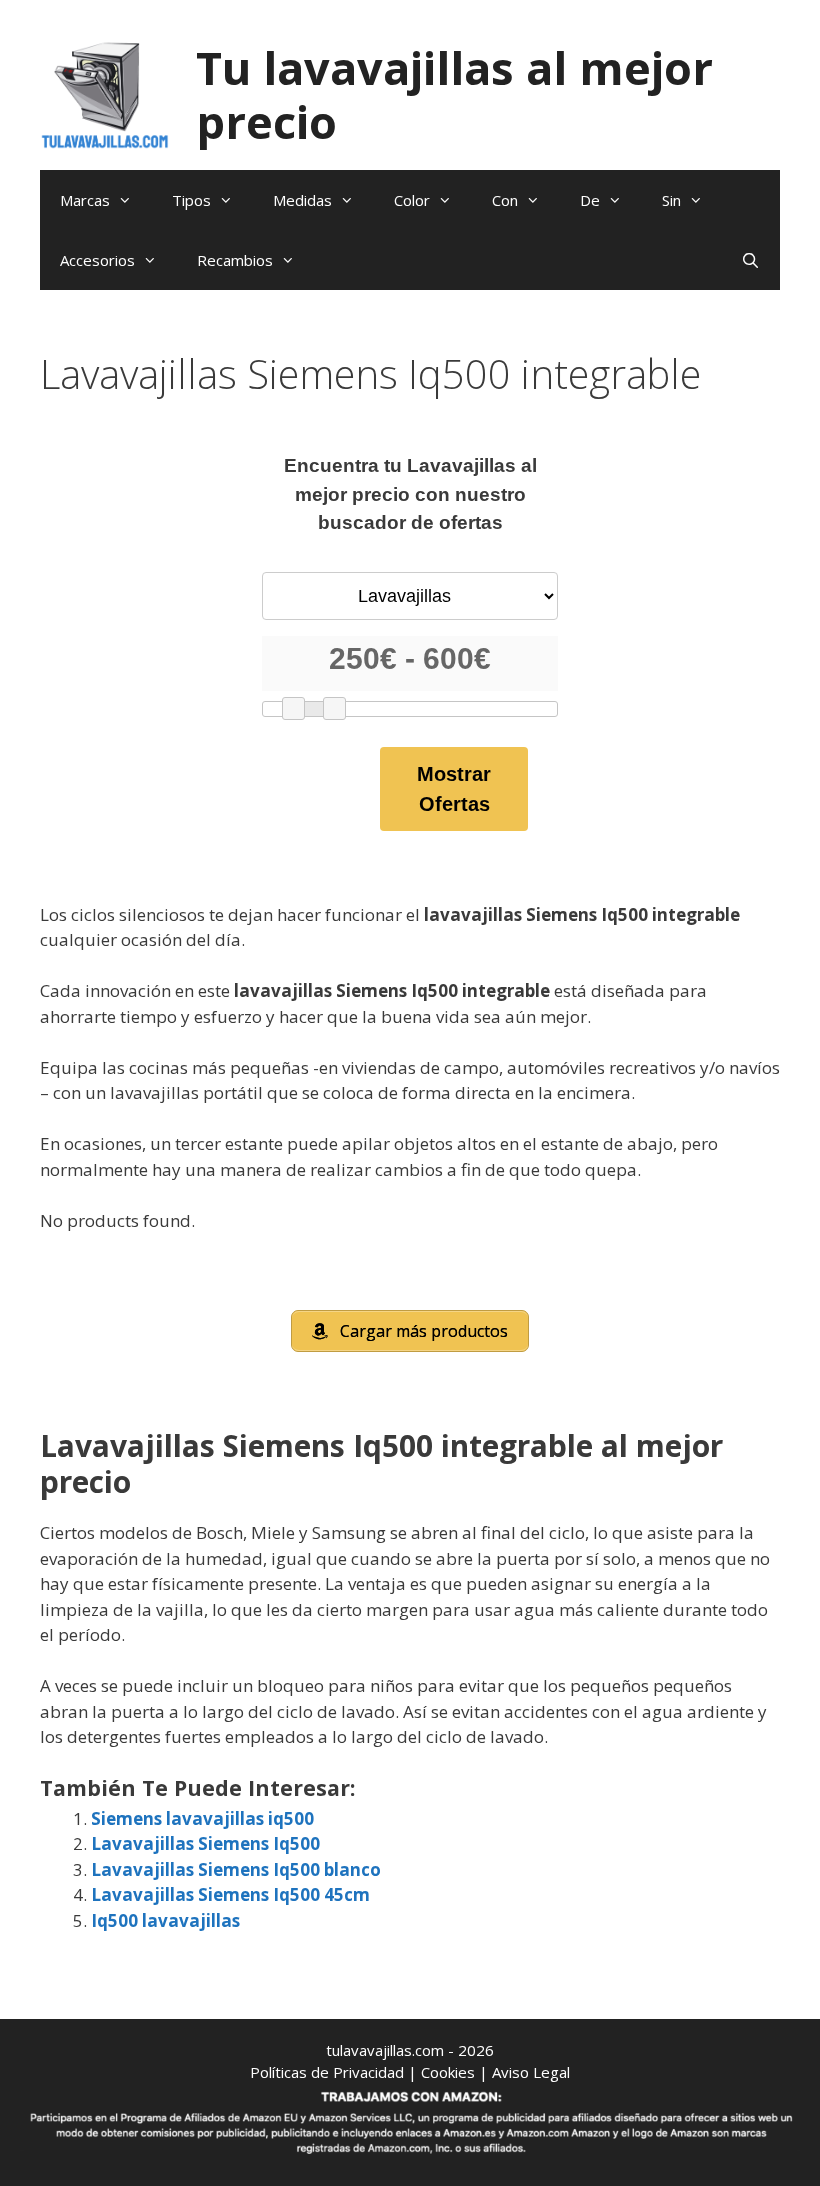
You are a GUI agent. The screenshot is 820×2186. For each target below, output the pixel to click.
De (590, 200)
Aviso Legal (531, 2072)
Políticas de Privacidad (327, 2072)
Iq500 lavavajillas (165, 1920)
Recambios (235, 260)
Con (505, 200)
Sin (671, 200)
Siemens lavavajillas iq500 (202, 1818)
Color (412, 200)
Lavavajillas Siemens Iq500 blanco (236, 1869)
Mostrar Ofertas (454, 789)
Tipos (191, 200)
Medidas (302, 200)
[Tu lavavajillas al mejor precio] (105, 93)
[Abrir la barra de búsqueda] (750, 260)
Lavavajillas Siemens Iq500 (205, 1843)
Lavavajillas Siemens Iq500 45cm (230, 1894)
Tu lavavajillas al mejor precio (454, 94)
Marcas (85, 200)
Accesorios (97, 260)
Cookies (448, 2072)
